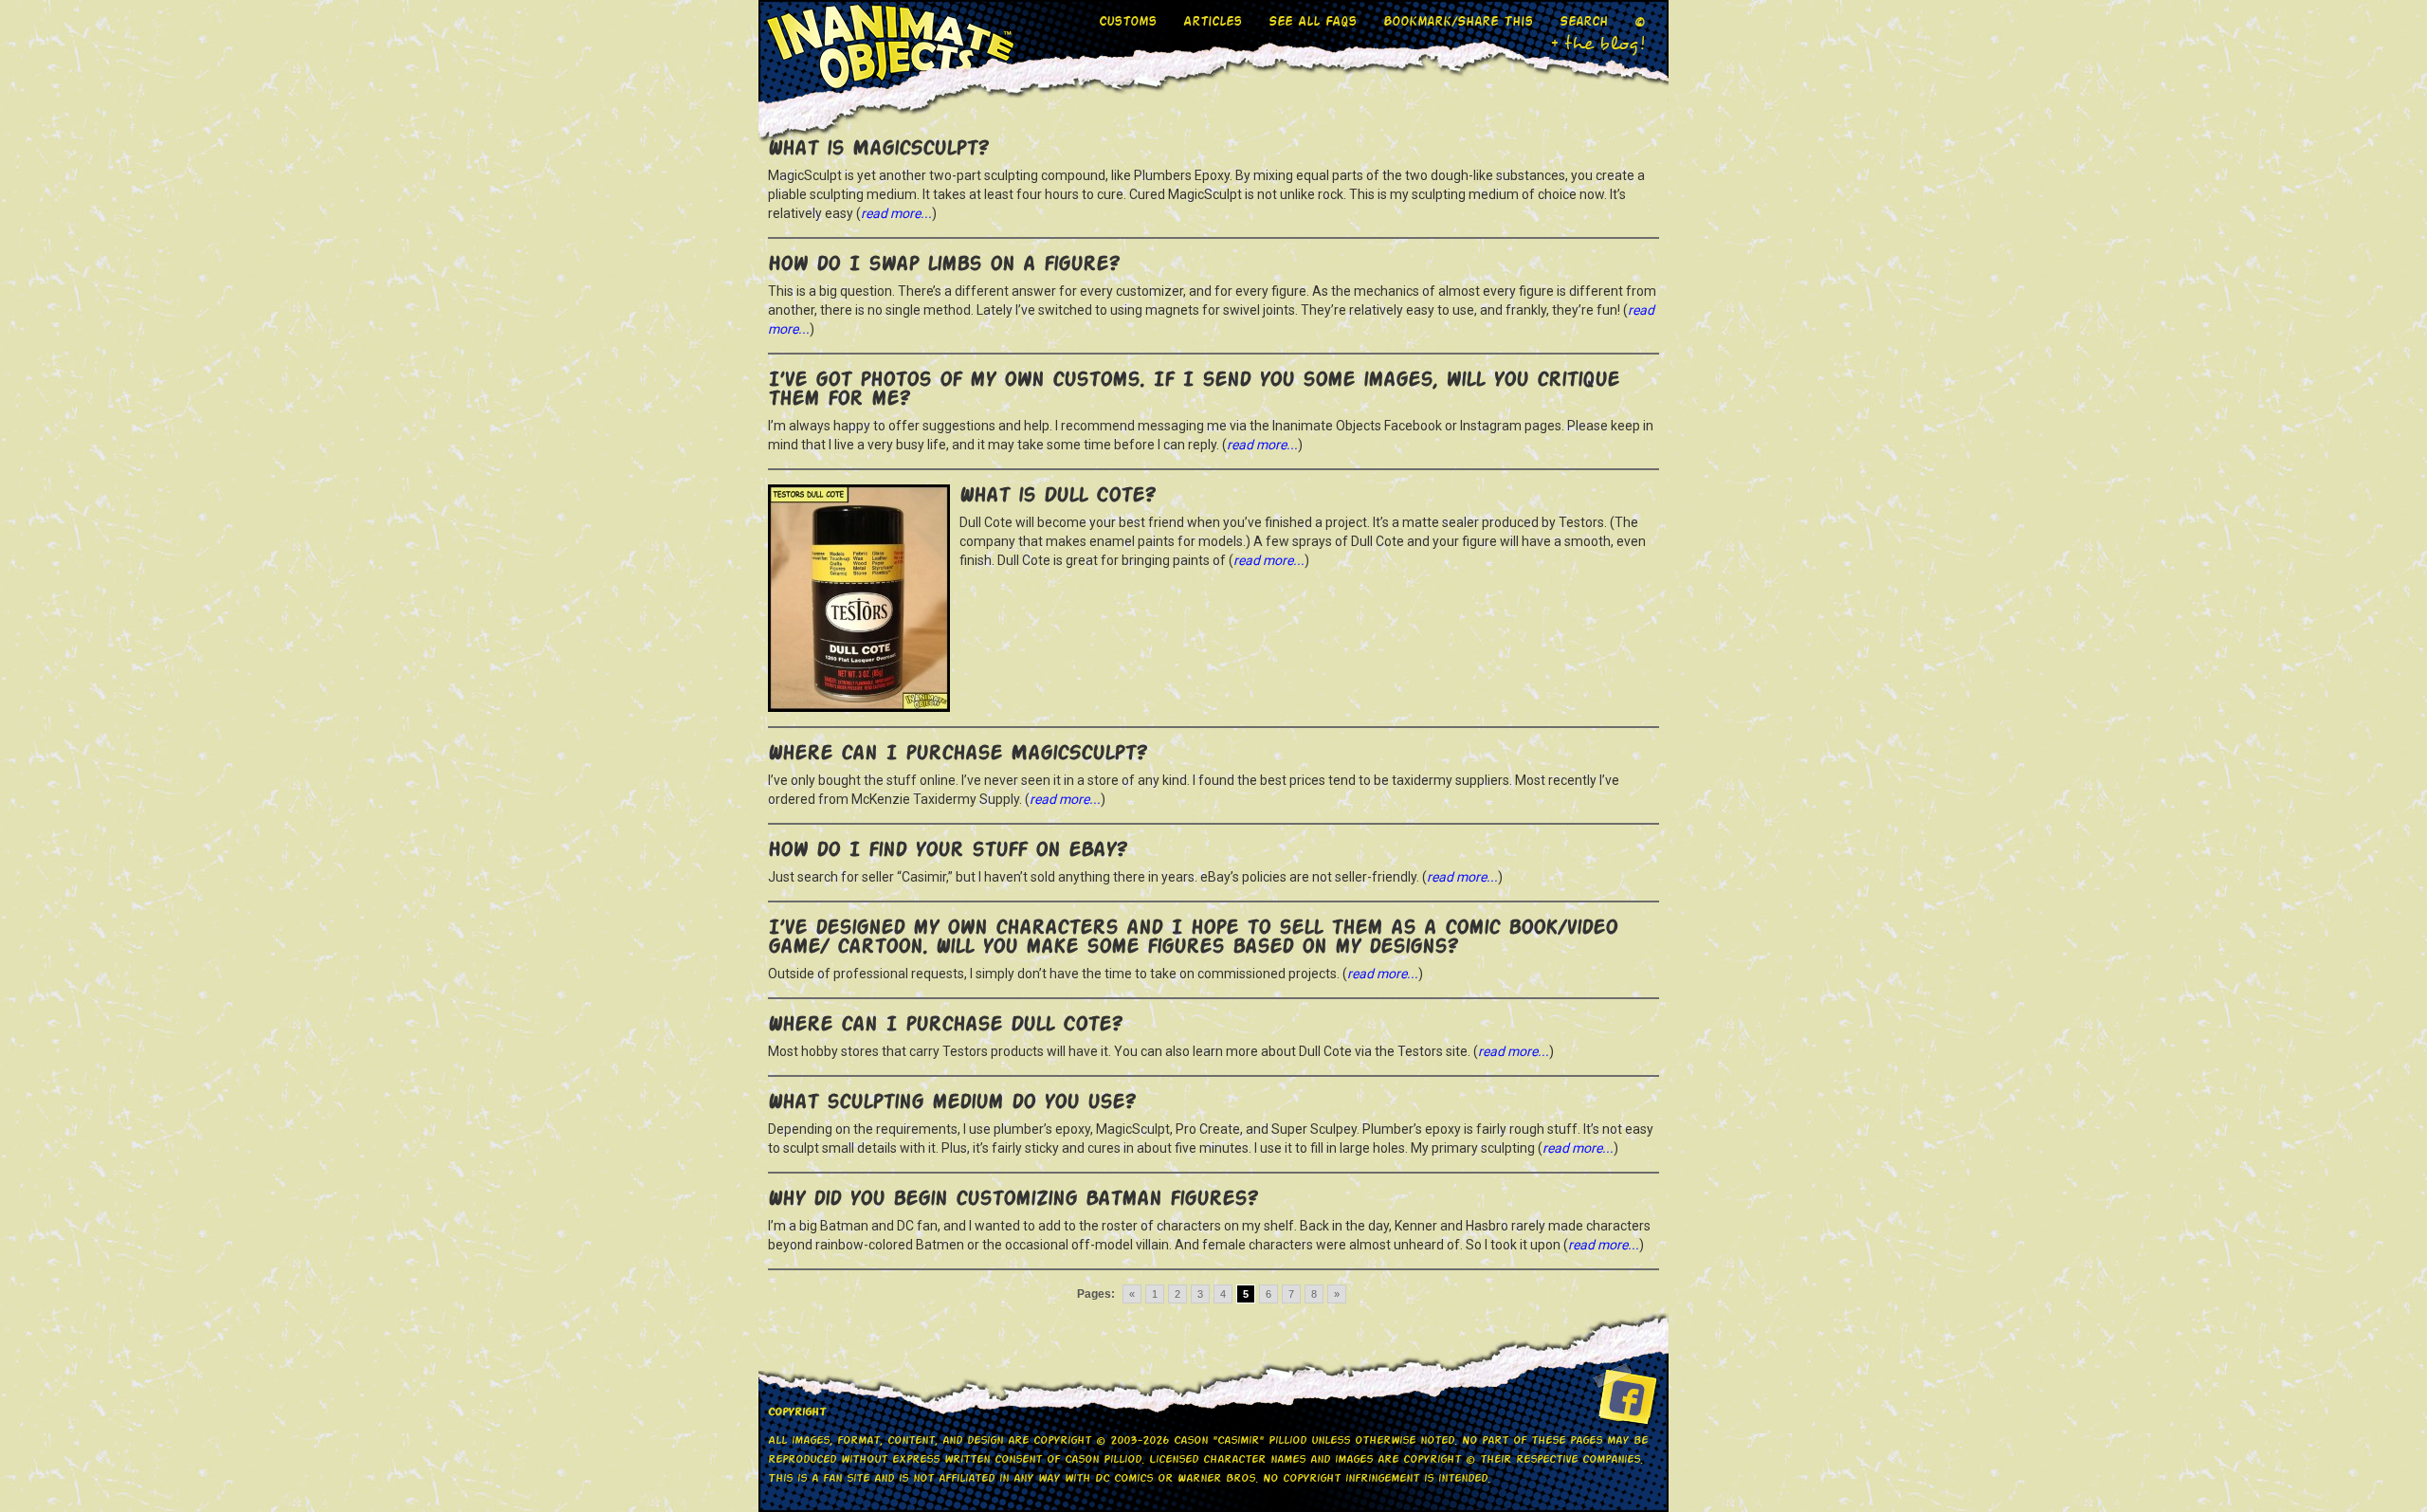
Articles (1213, 20)
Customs (1128, 20)
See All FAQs (1313, 20)
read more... (896, 213)
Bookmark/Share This (1458, 20)
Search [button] (1584, 20)
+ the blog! (1598, 44)
